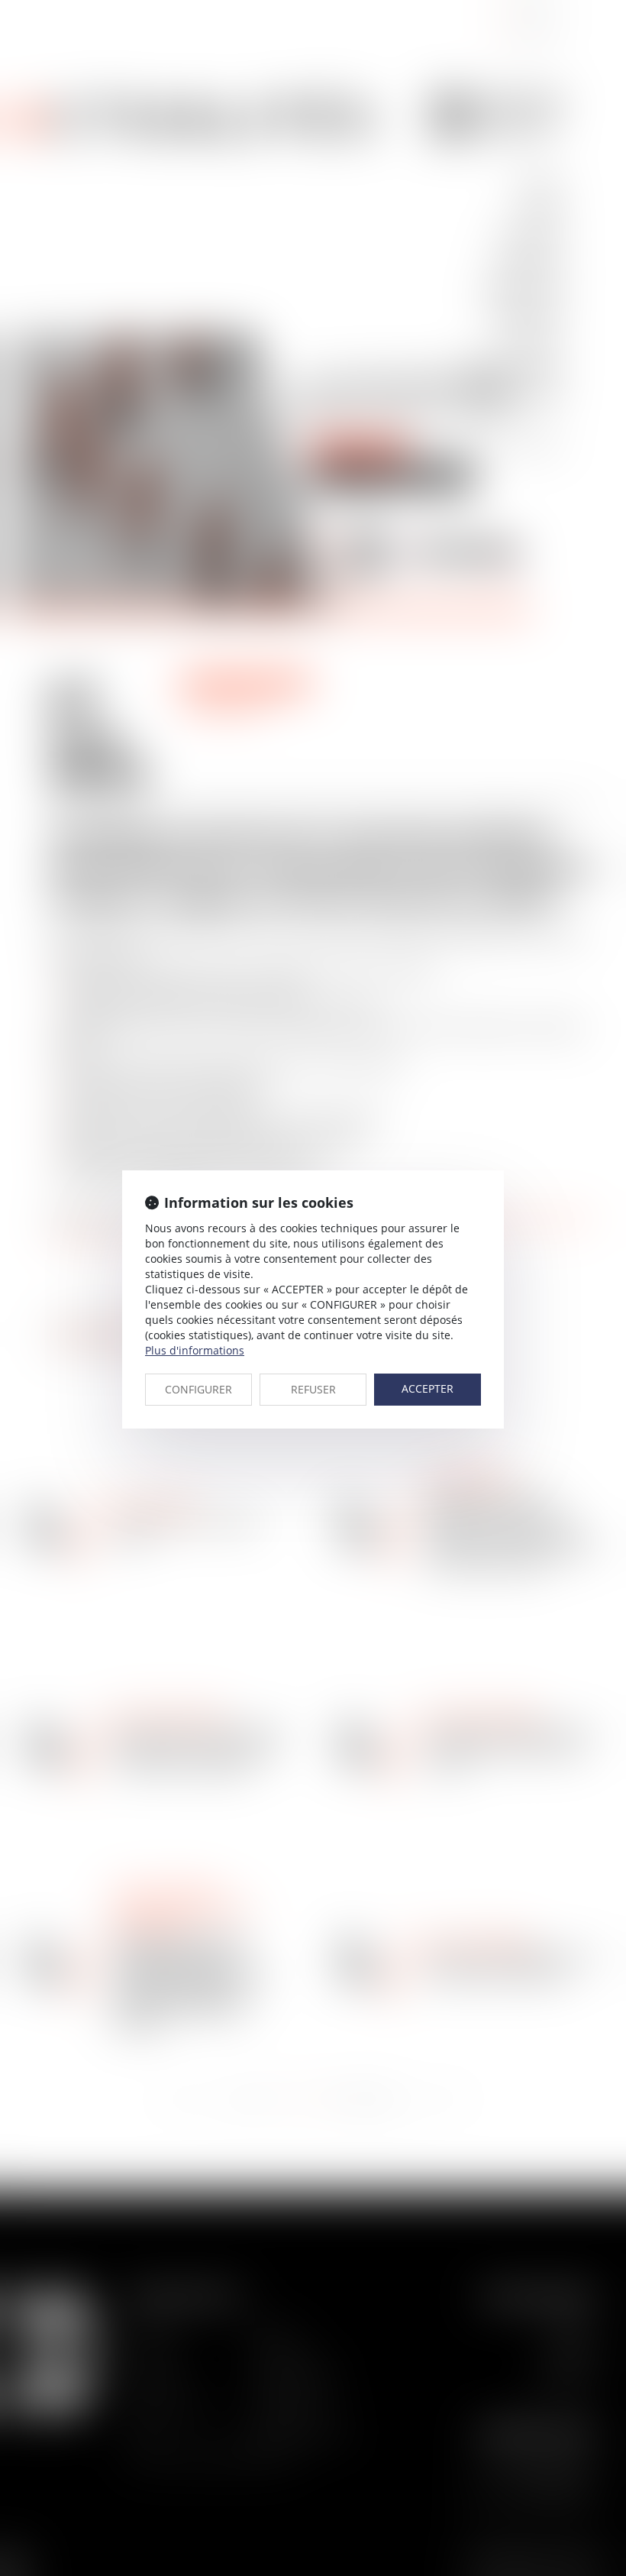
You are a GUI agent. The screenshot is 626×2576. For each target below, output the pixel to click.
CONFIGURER (198, 1389)
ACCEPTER (428, 1388)
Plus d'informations (195, 1350)
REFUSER (313, 1389)
